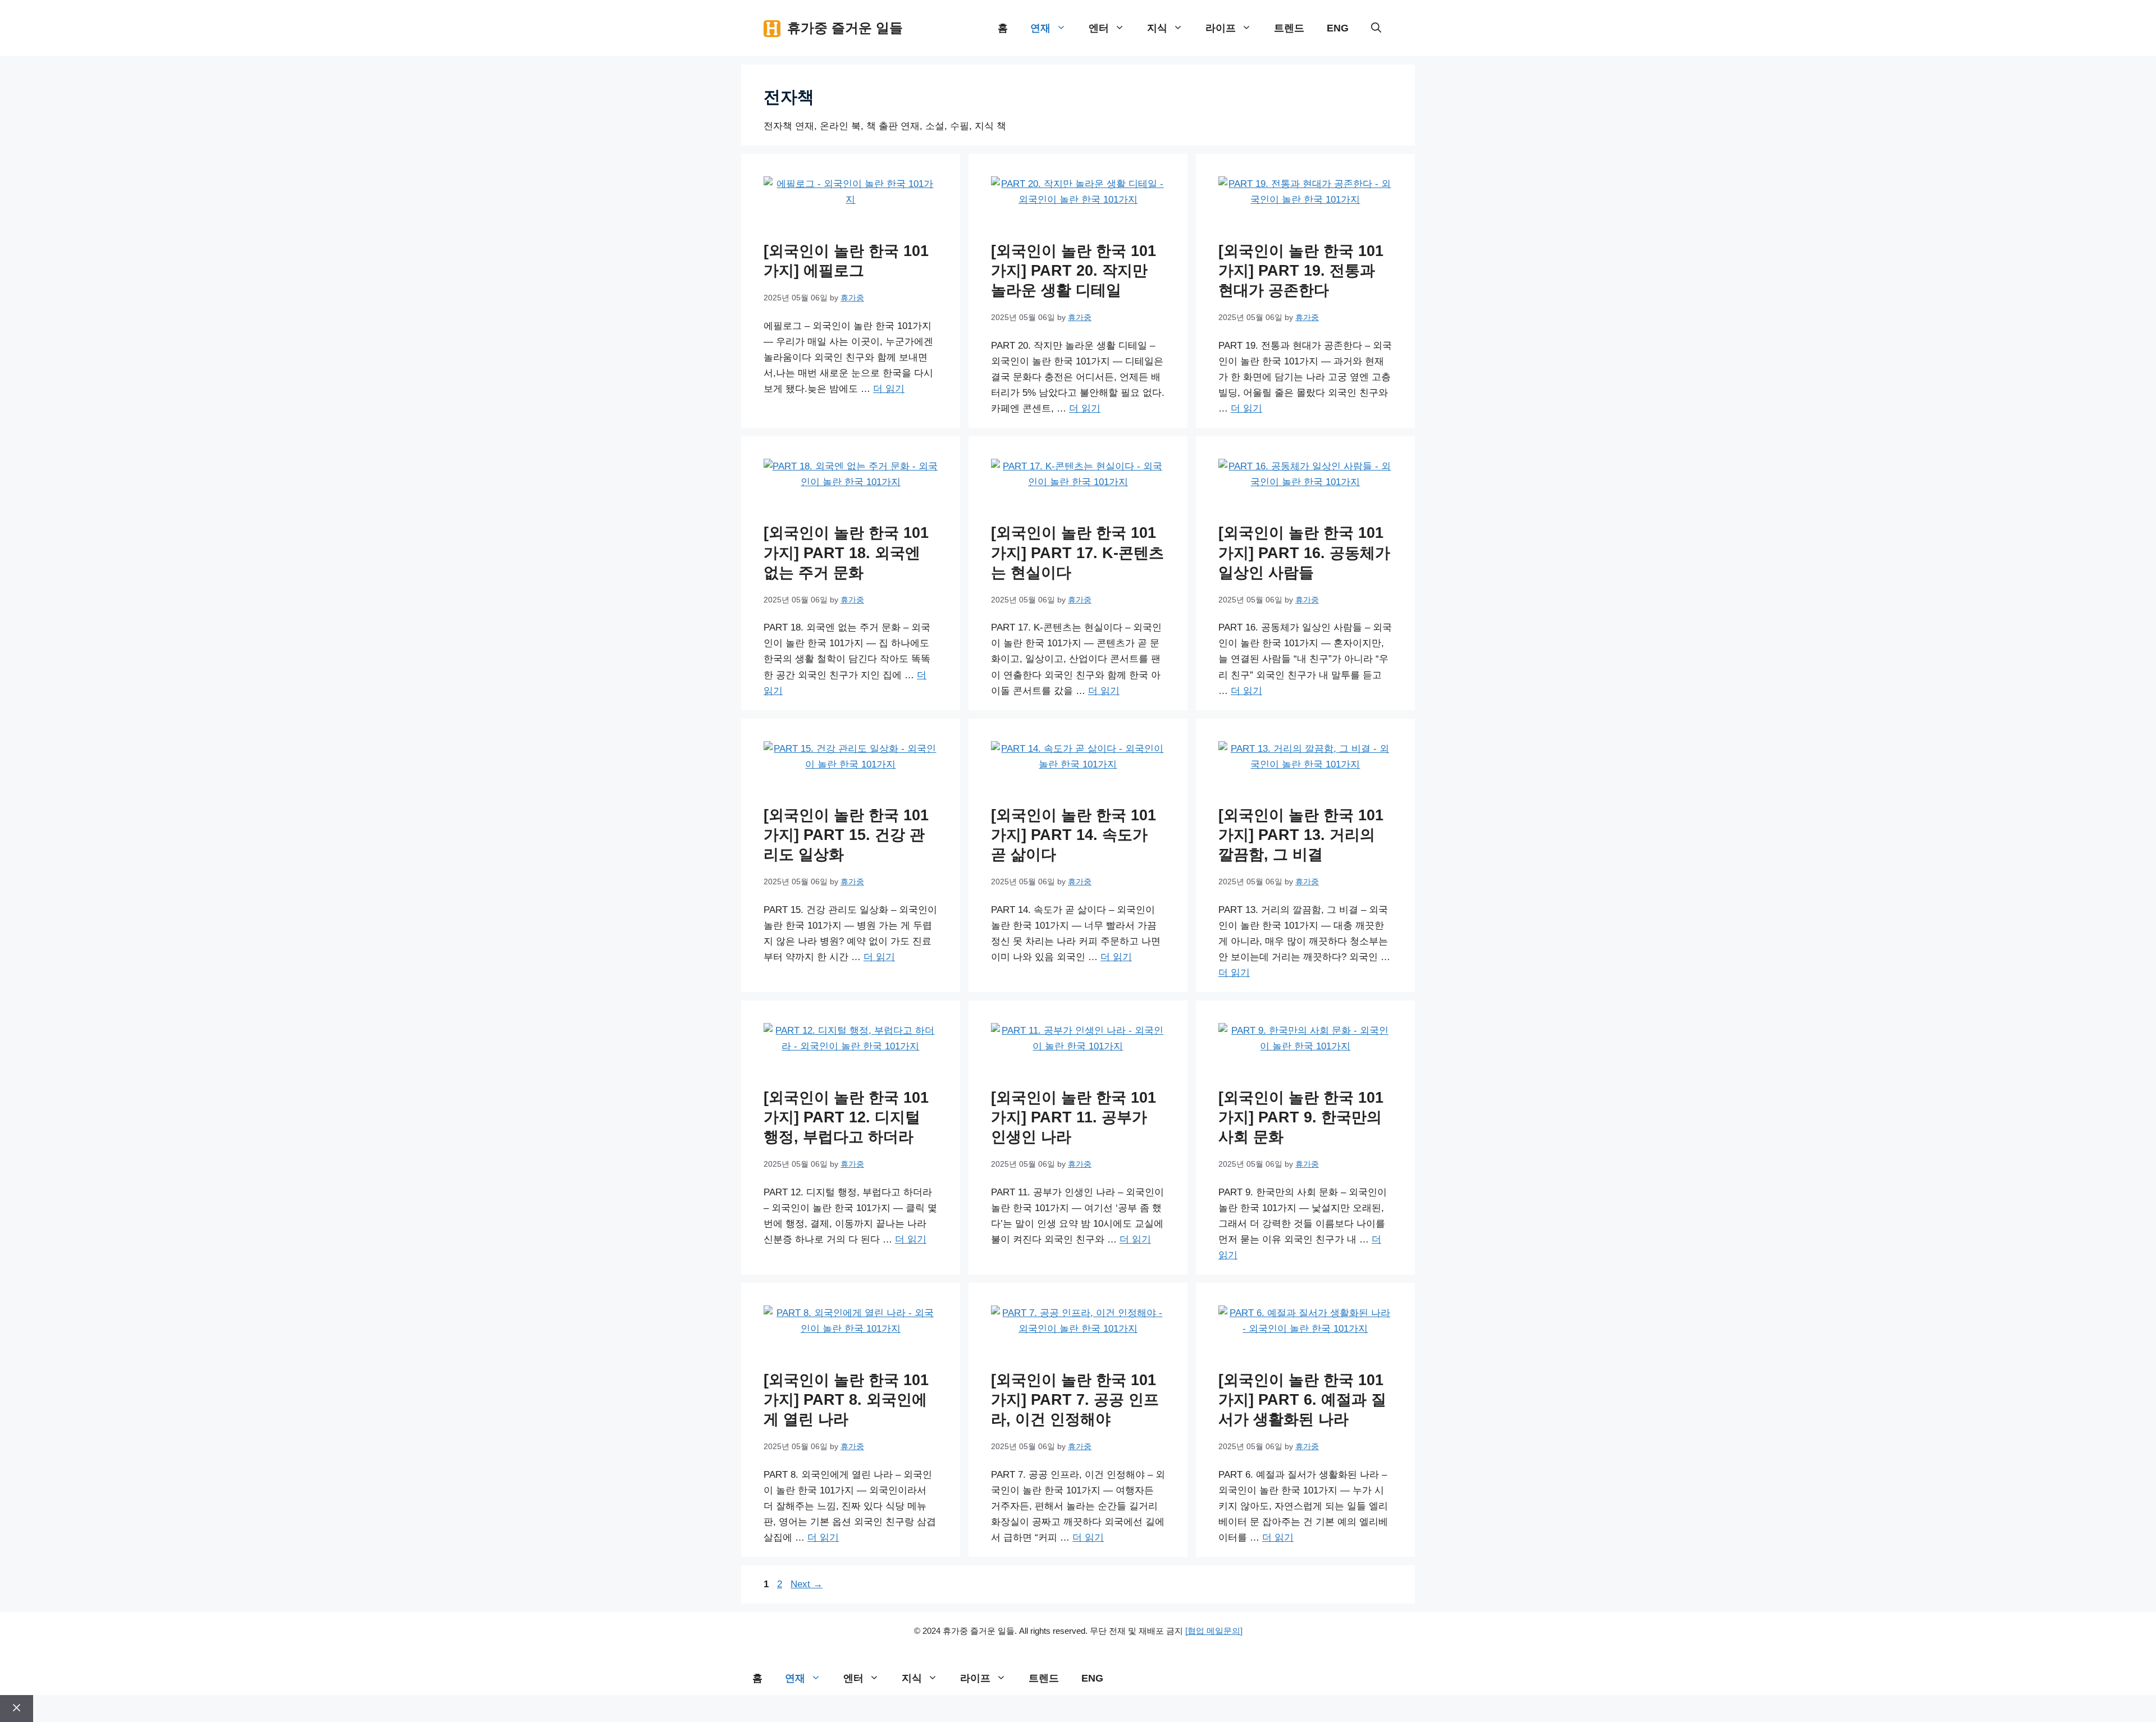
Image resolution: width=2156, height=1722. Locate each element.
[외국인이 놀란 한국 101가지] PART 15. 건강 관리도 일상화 (846, 835)
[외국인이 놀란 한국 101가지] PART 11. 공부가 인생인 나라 (1074, 1117)
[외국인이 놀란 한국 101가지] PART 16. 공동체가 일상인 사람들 (1304, 552)
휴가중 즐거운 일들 (845, 28)
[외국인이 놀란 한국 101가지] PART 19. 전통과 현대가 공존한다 (1301, 271)
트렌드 (1289, 28)
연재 (1040, 28)
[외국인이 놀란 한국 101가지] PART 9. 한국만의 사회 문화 (1301, 1117)
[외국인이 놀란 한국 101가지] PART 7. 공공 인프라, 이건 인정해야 (1075, 1400)
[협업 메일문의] (1214, 1631)
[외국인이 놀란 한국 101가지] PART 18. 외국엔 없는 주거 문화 (846, 552)
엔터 (1099, 28)
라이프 (1221, 28)
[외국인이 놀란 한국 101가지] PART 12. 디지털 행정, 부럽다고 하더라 (846, 1117)
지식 (1157, 28)
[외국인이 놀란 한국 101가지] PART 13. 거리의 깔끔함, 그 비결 (1301, 835)
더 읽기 (889, 389)
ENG (1338, 28)
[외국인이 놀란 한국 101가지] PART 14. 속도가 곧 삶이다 (1074, 835)
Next (807, 1584)
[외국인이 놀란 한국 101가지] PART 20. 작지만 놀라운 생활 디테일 (1074, 271)
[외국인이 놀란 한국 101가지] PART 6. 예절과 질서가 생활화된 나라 (1302, 1400)
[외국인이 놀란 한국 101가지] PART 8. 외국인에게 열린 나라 (846, 1400)
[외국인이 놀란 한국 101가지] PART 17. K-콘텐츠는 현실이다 (1077, 552)
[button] (1376, 28)
